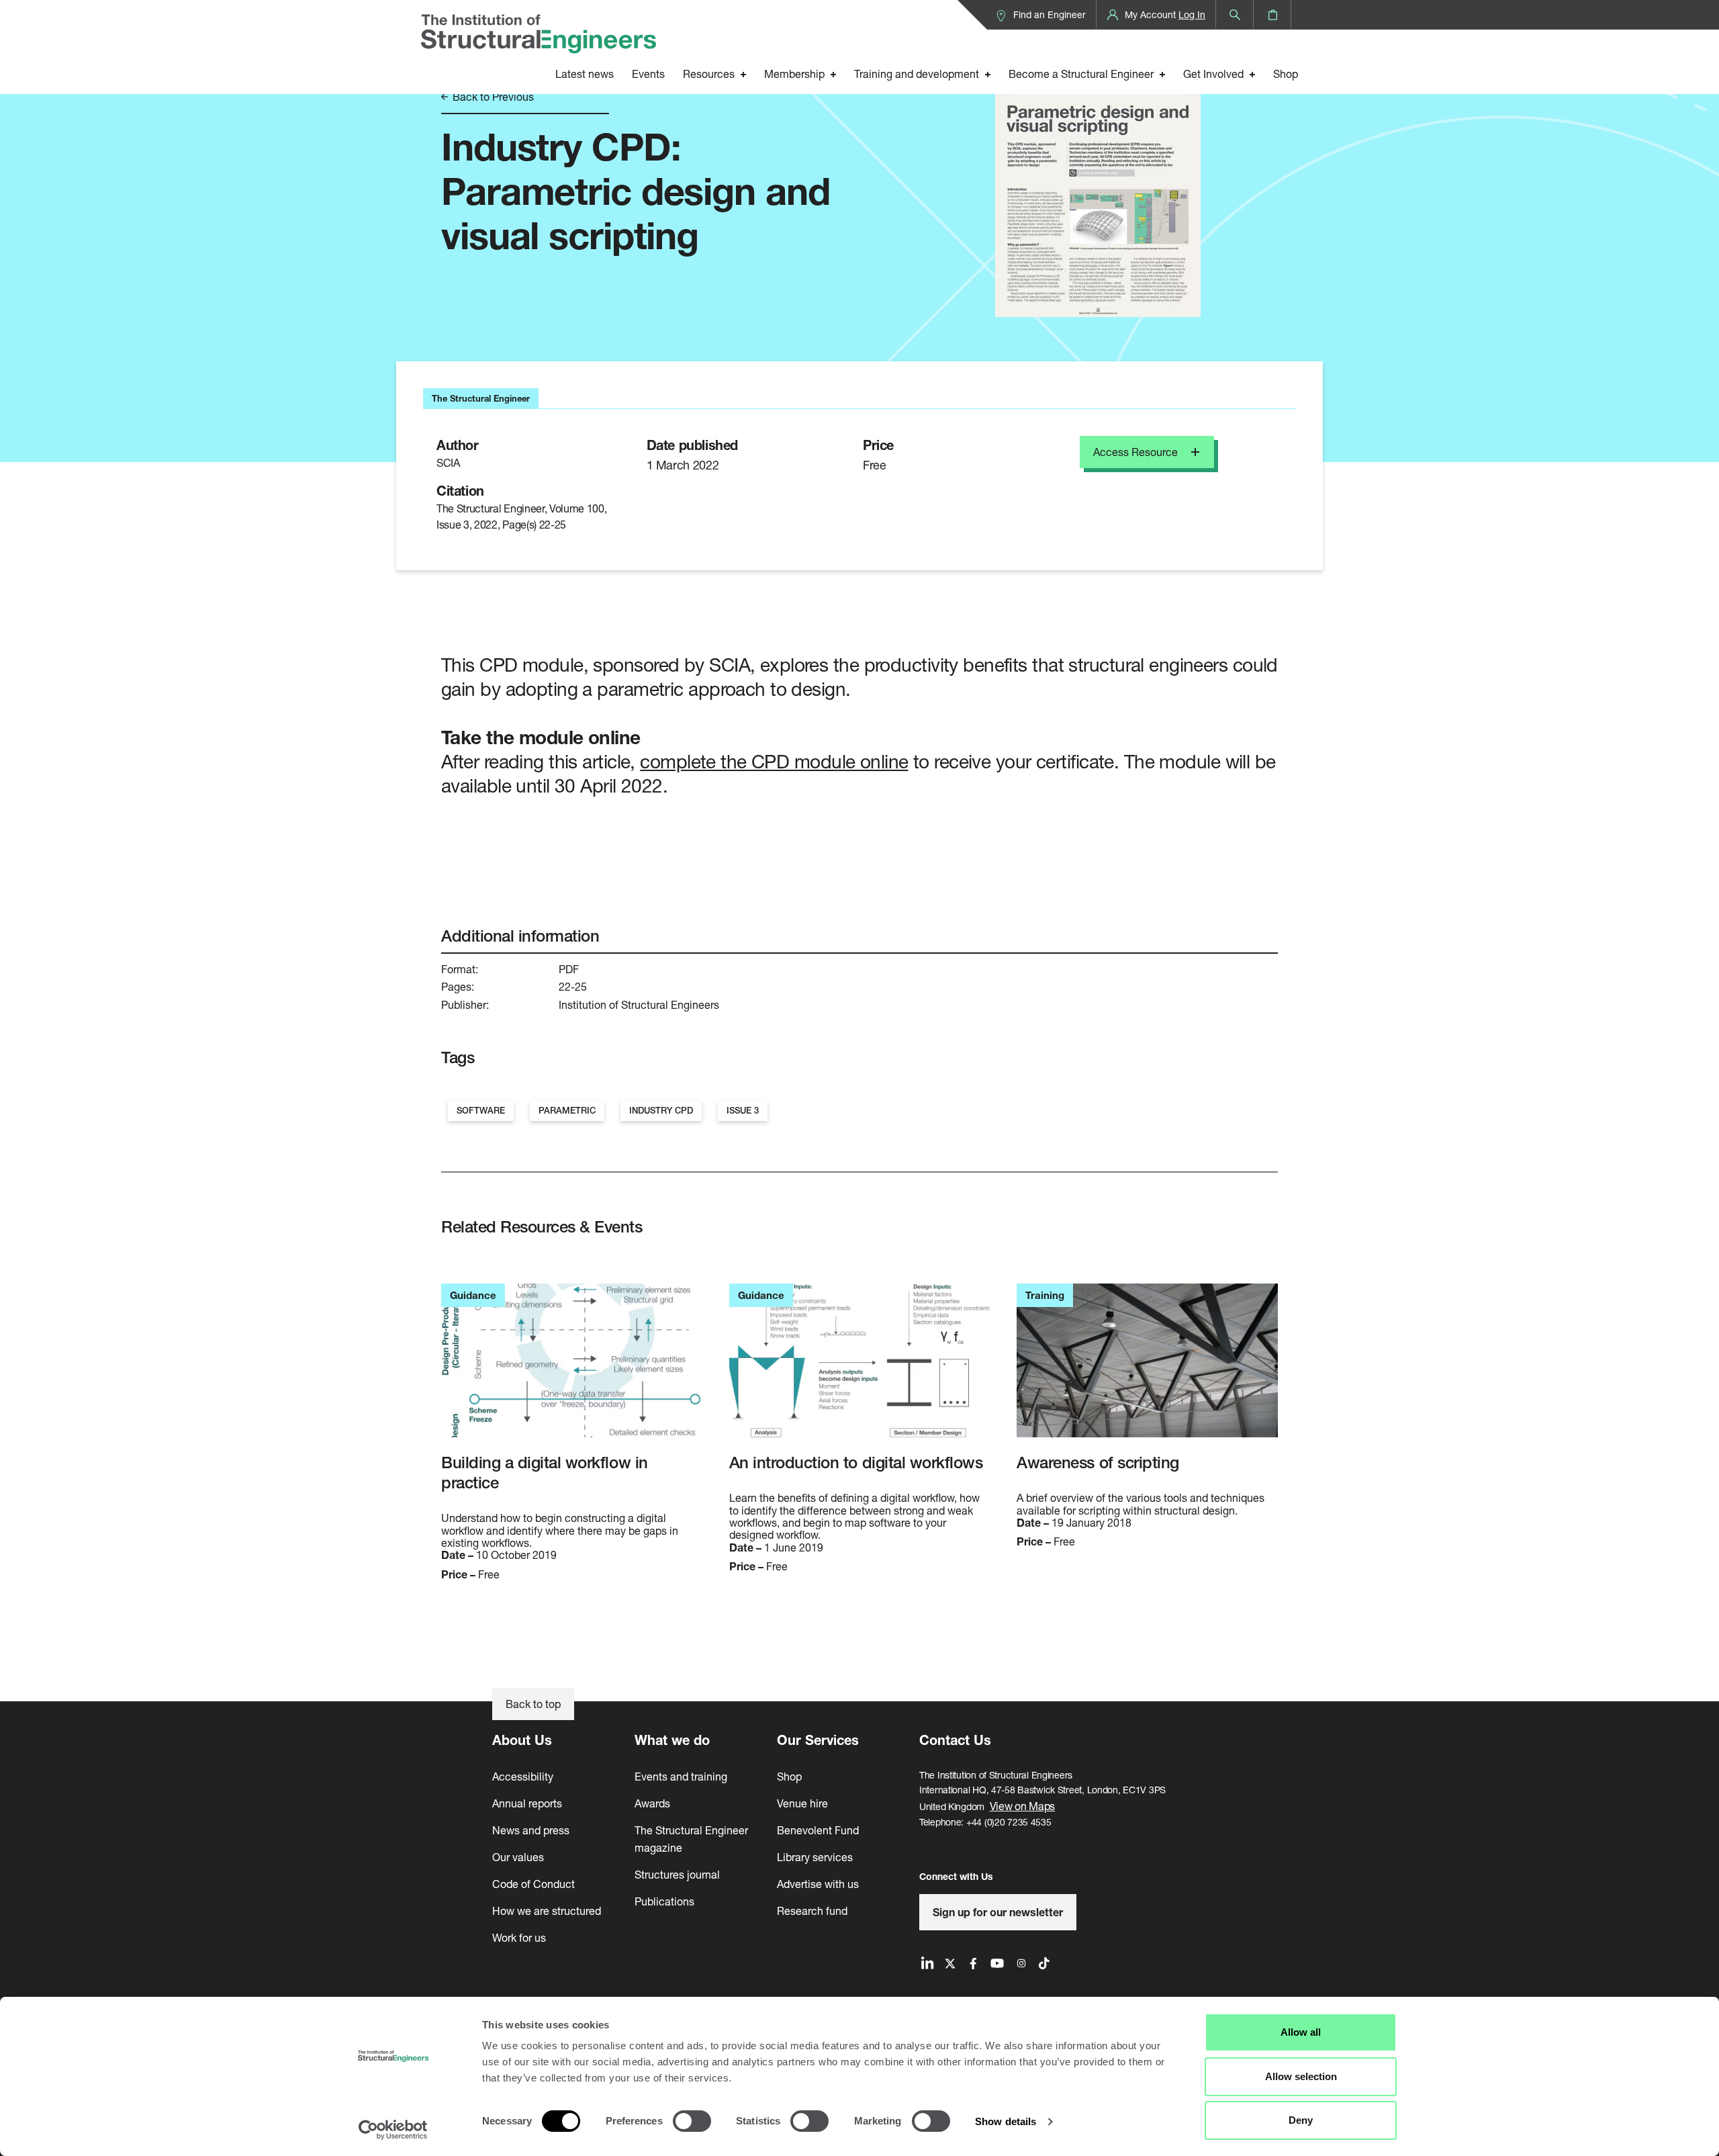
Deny (1301, 2120)
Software (481, 1111)
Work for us (519, 1937)
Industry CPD (661, 1111)
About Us (522, 1740)
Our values (518, 1857)
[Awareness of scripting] (1147, 1368)
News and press (531, 1830)
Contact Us (955, 1740)
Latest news (585, 74)
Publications (664, 1901)
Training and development (917, 74)
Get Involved (1213, 74)
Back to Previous (492, 97)
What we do (672, 1740)
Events (648, 74)
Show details (1006, 2121)
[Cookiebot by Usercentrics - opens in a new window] (393, 2130)
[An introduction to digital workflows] (860, 1368)
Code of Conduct (533, 1884)
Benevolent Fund (818, 1830)
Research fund (812, 1911)
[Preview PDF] (1098, 180)
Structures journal (677, 1874)
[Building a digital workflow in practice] (572, 1368)
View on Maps (1023, 1806)
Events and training (681, 1776)
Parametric (567, 1111)
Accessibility (523, 1776)
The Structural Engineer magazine (691, 1839)
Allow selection (1301, 2076)
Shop (1286, 74)
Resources (709, 74)
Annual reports (527, 1803)
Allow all (1301, 2032)
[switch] (692, 2121)
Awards (652, 1803)
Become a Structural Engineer (1081, 74)
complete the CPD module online (774, 761)
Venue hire (802, 1803)
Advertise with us (818, 1884)
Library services (815, 1857)
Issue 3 (743, 1111)
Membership (794, 74)
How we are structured (547, 1911)
